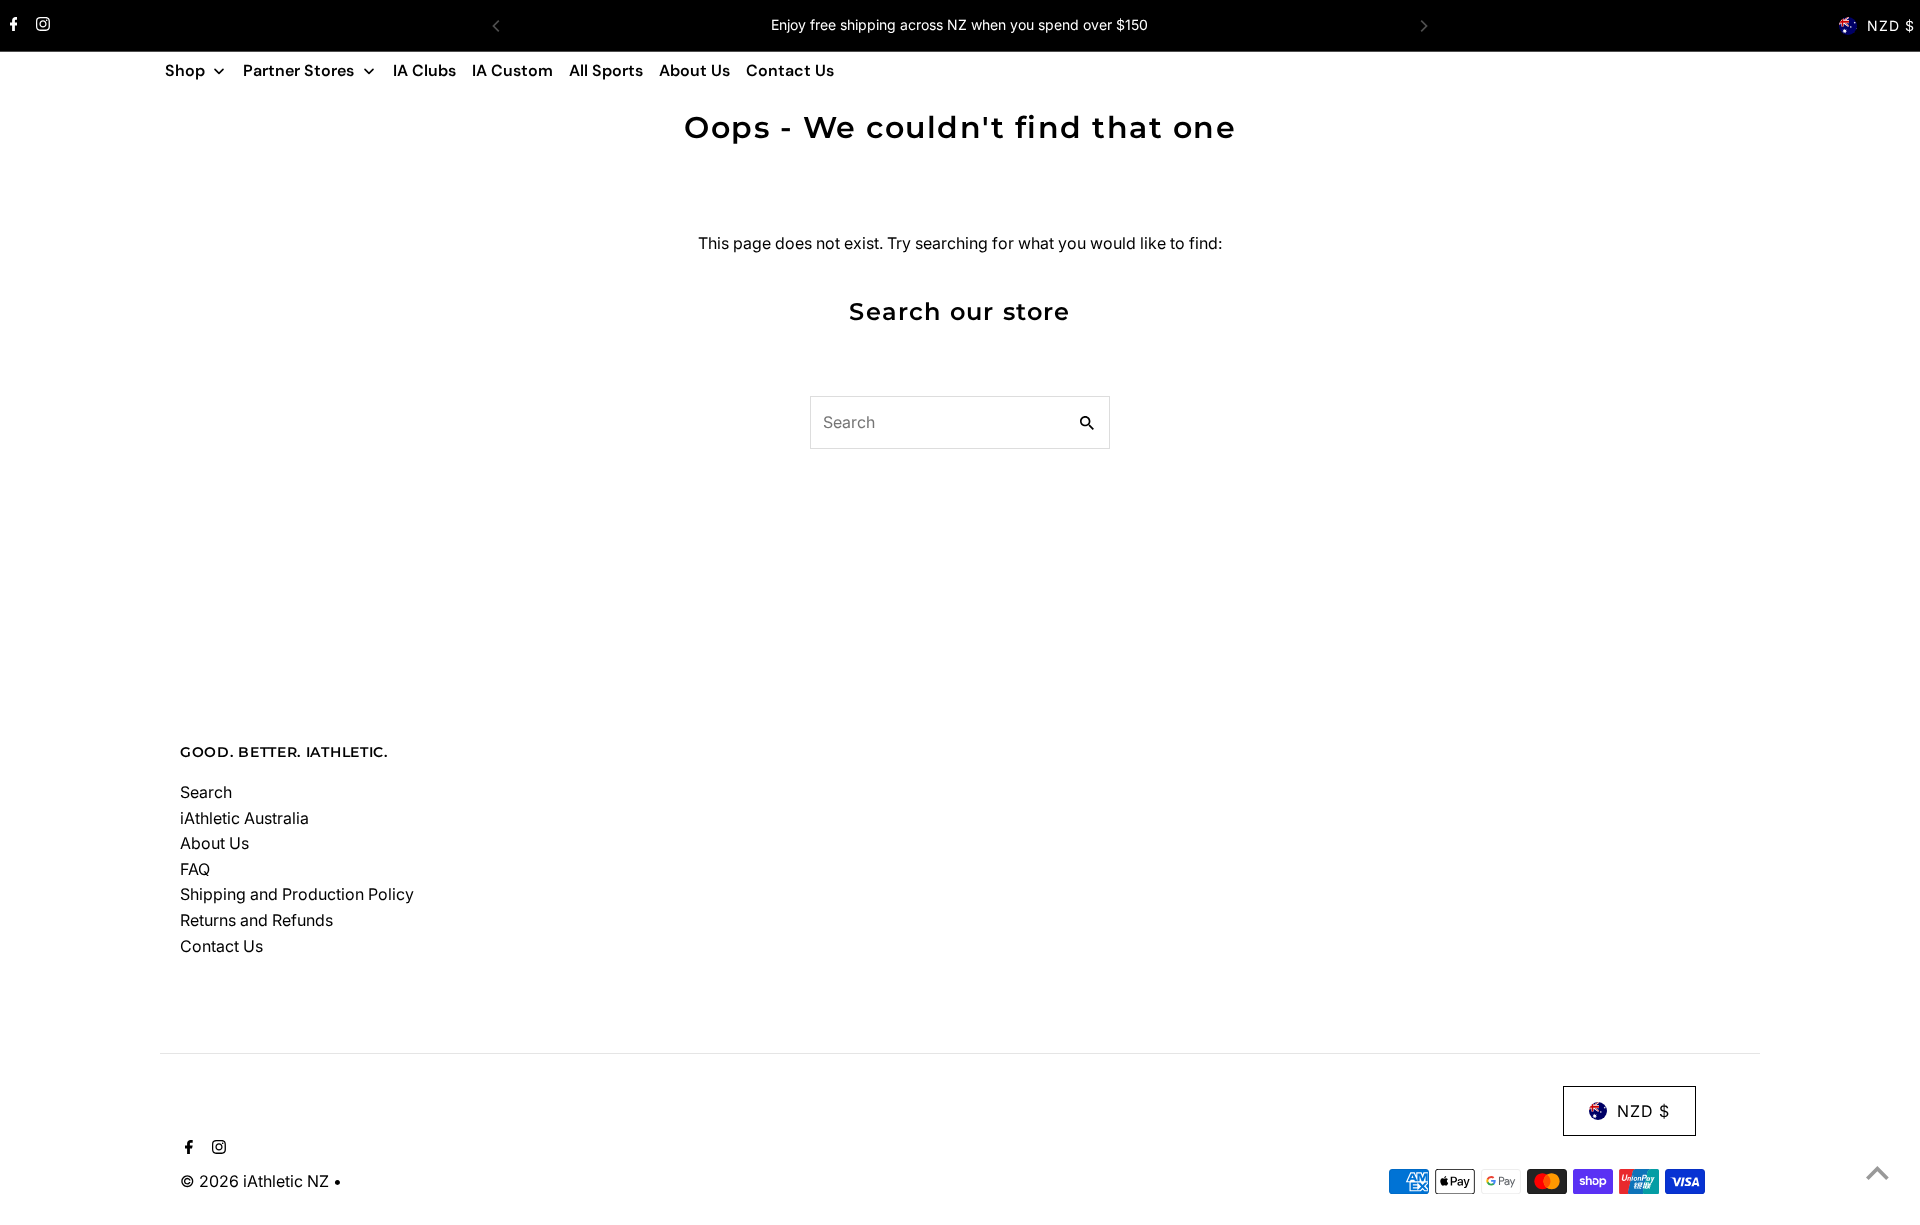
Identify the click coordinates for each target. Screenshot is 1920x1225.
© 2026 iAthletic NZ (256, 1181)
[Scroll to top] (1877, 1172)
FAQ (195, 869)
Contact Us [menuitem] (790, 70)
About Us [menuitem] (694, 70)
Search (206, 792)
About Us (214, 843)
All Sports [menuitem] (606, 70)
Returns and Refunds (256, 920)
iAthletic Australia (244, 818)
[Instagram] (40, 26)
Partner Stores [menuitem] (298, 70)
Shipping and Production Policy (297, 894)
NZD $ (1891, 25)
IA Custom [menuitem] (512, 70)
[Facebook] (11, 26)
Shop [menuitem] (185, 70)
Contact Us (221, 946)
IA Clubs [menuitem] (424, 70)
